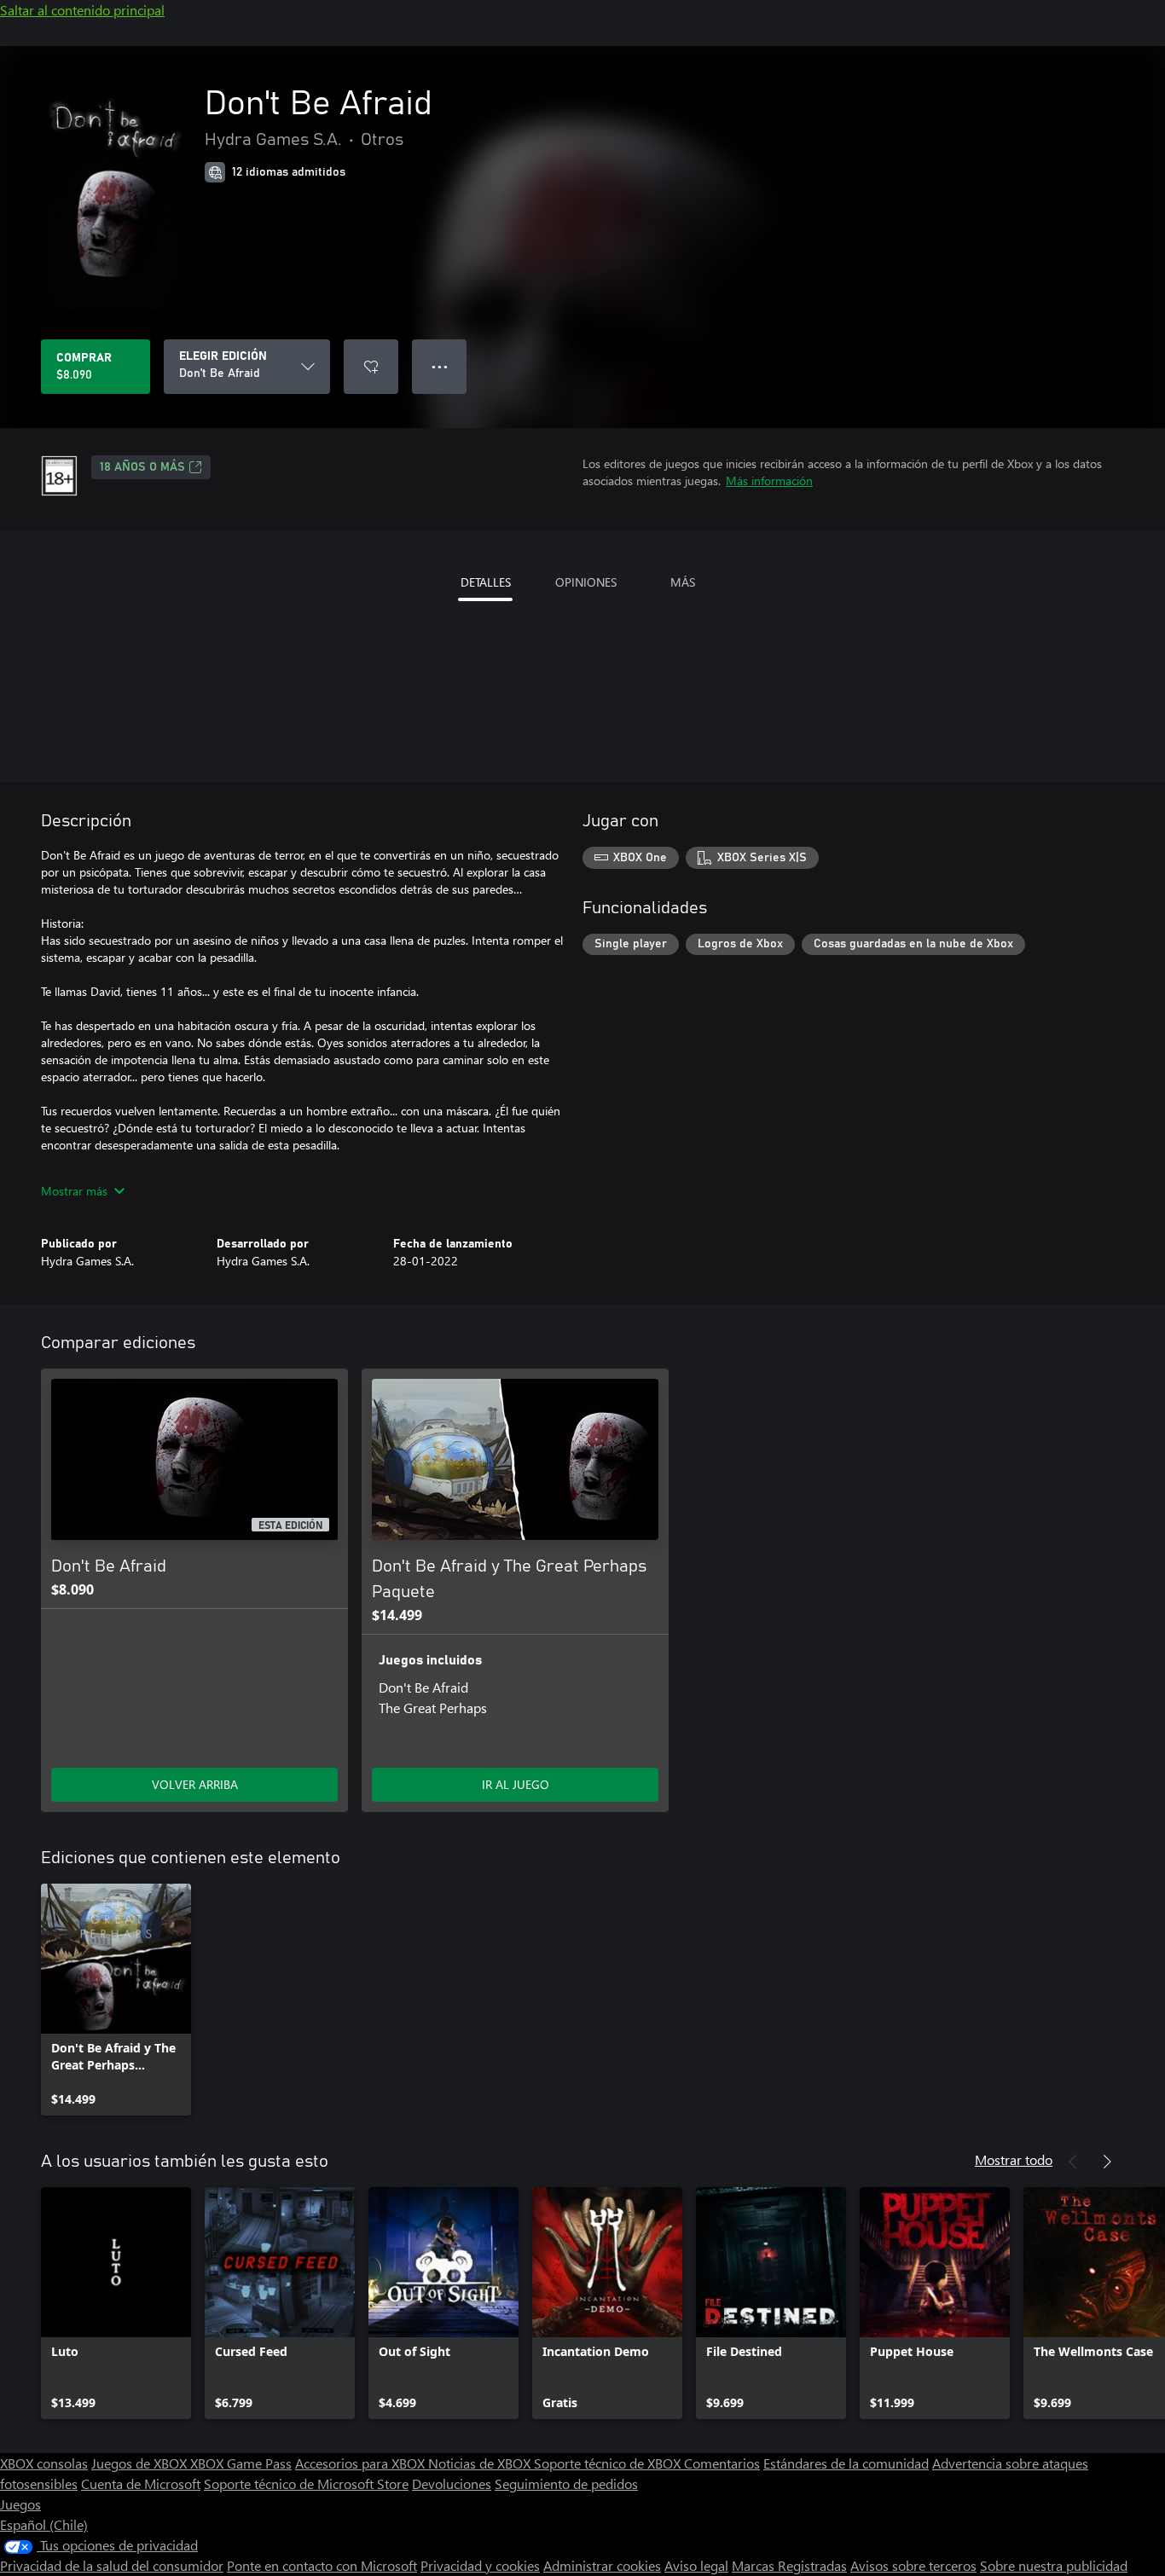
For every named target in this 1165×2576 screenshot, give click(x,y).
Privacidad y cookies (480, 2565)
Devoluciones (452, 2483)
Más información (769, 480)
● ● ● (440, 366)
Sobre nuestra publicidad (1054, 2565)
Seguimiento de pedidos (566, 2483)
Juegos (20, 2504)
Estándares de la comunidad (846, 2463)
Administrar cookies (602, 2565)
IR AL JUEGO (516, 1784)
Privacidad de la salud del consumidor (112, 2565)
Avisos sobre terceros (913, 2565)
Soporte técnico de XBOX (609, 2463)
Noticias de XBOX (481, 2463)
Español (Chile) (44, 2524)
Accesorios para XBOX (362, 2463)
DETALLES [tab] (486, 582)
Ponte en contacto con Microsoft (322, 2565)
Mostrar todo (1014, 2159)
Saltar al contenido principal (82, 10)
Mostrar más (74, 1191)
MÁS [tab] (683, 582)
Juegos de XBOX (141, 2463)
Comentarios (722, 2463)
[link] (116, 2000)
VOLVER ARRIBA (195, 1784)
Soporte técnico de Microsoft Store (306, 2483)
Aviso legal (696, 2565)
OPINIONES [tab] (586, 582)
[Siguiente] (1107, 2162)
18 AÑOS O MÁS (142, 467)
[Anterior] (1073, 2162)
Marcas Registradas (789, 2565)
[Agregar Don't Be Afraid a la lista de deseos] (371, 367)
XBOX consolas (44, 2463)
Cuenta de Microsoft (141, 2483)
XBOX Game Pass (241, 2463)
